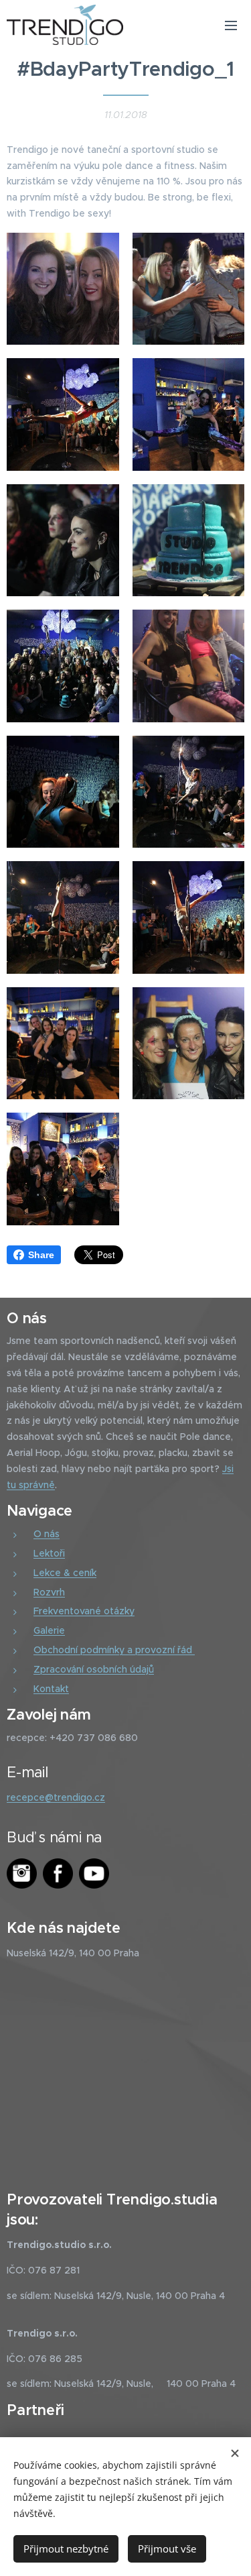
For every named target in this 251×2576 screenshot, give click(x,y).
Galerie (49, 1630)
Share (41, 1255)
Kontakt (51, 1689)
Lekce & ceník (65, 1573)
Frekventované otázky (84, 1611)
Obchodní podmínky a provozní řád (114, 1650)
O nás (47, 1534)
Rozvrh (49, 1592)
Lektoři (49, 1553)
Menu (231, 25)
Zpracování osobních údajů (94, 1669)
